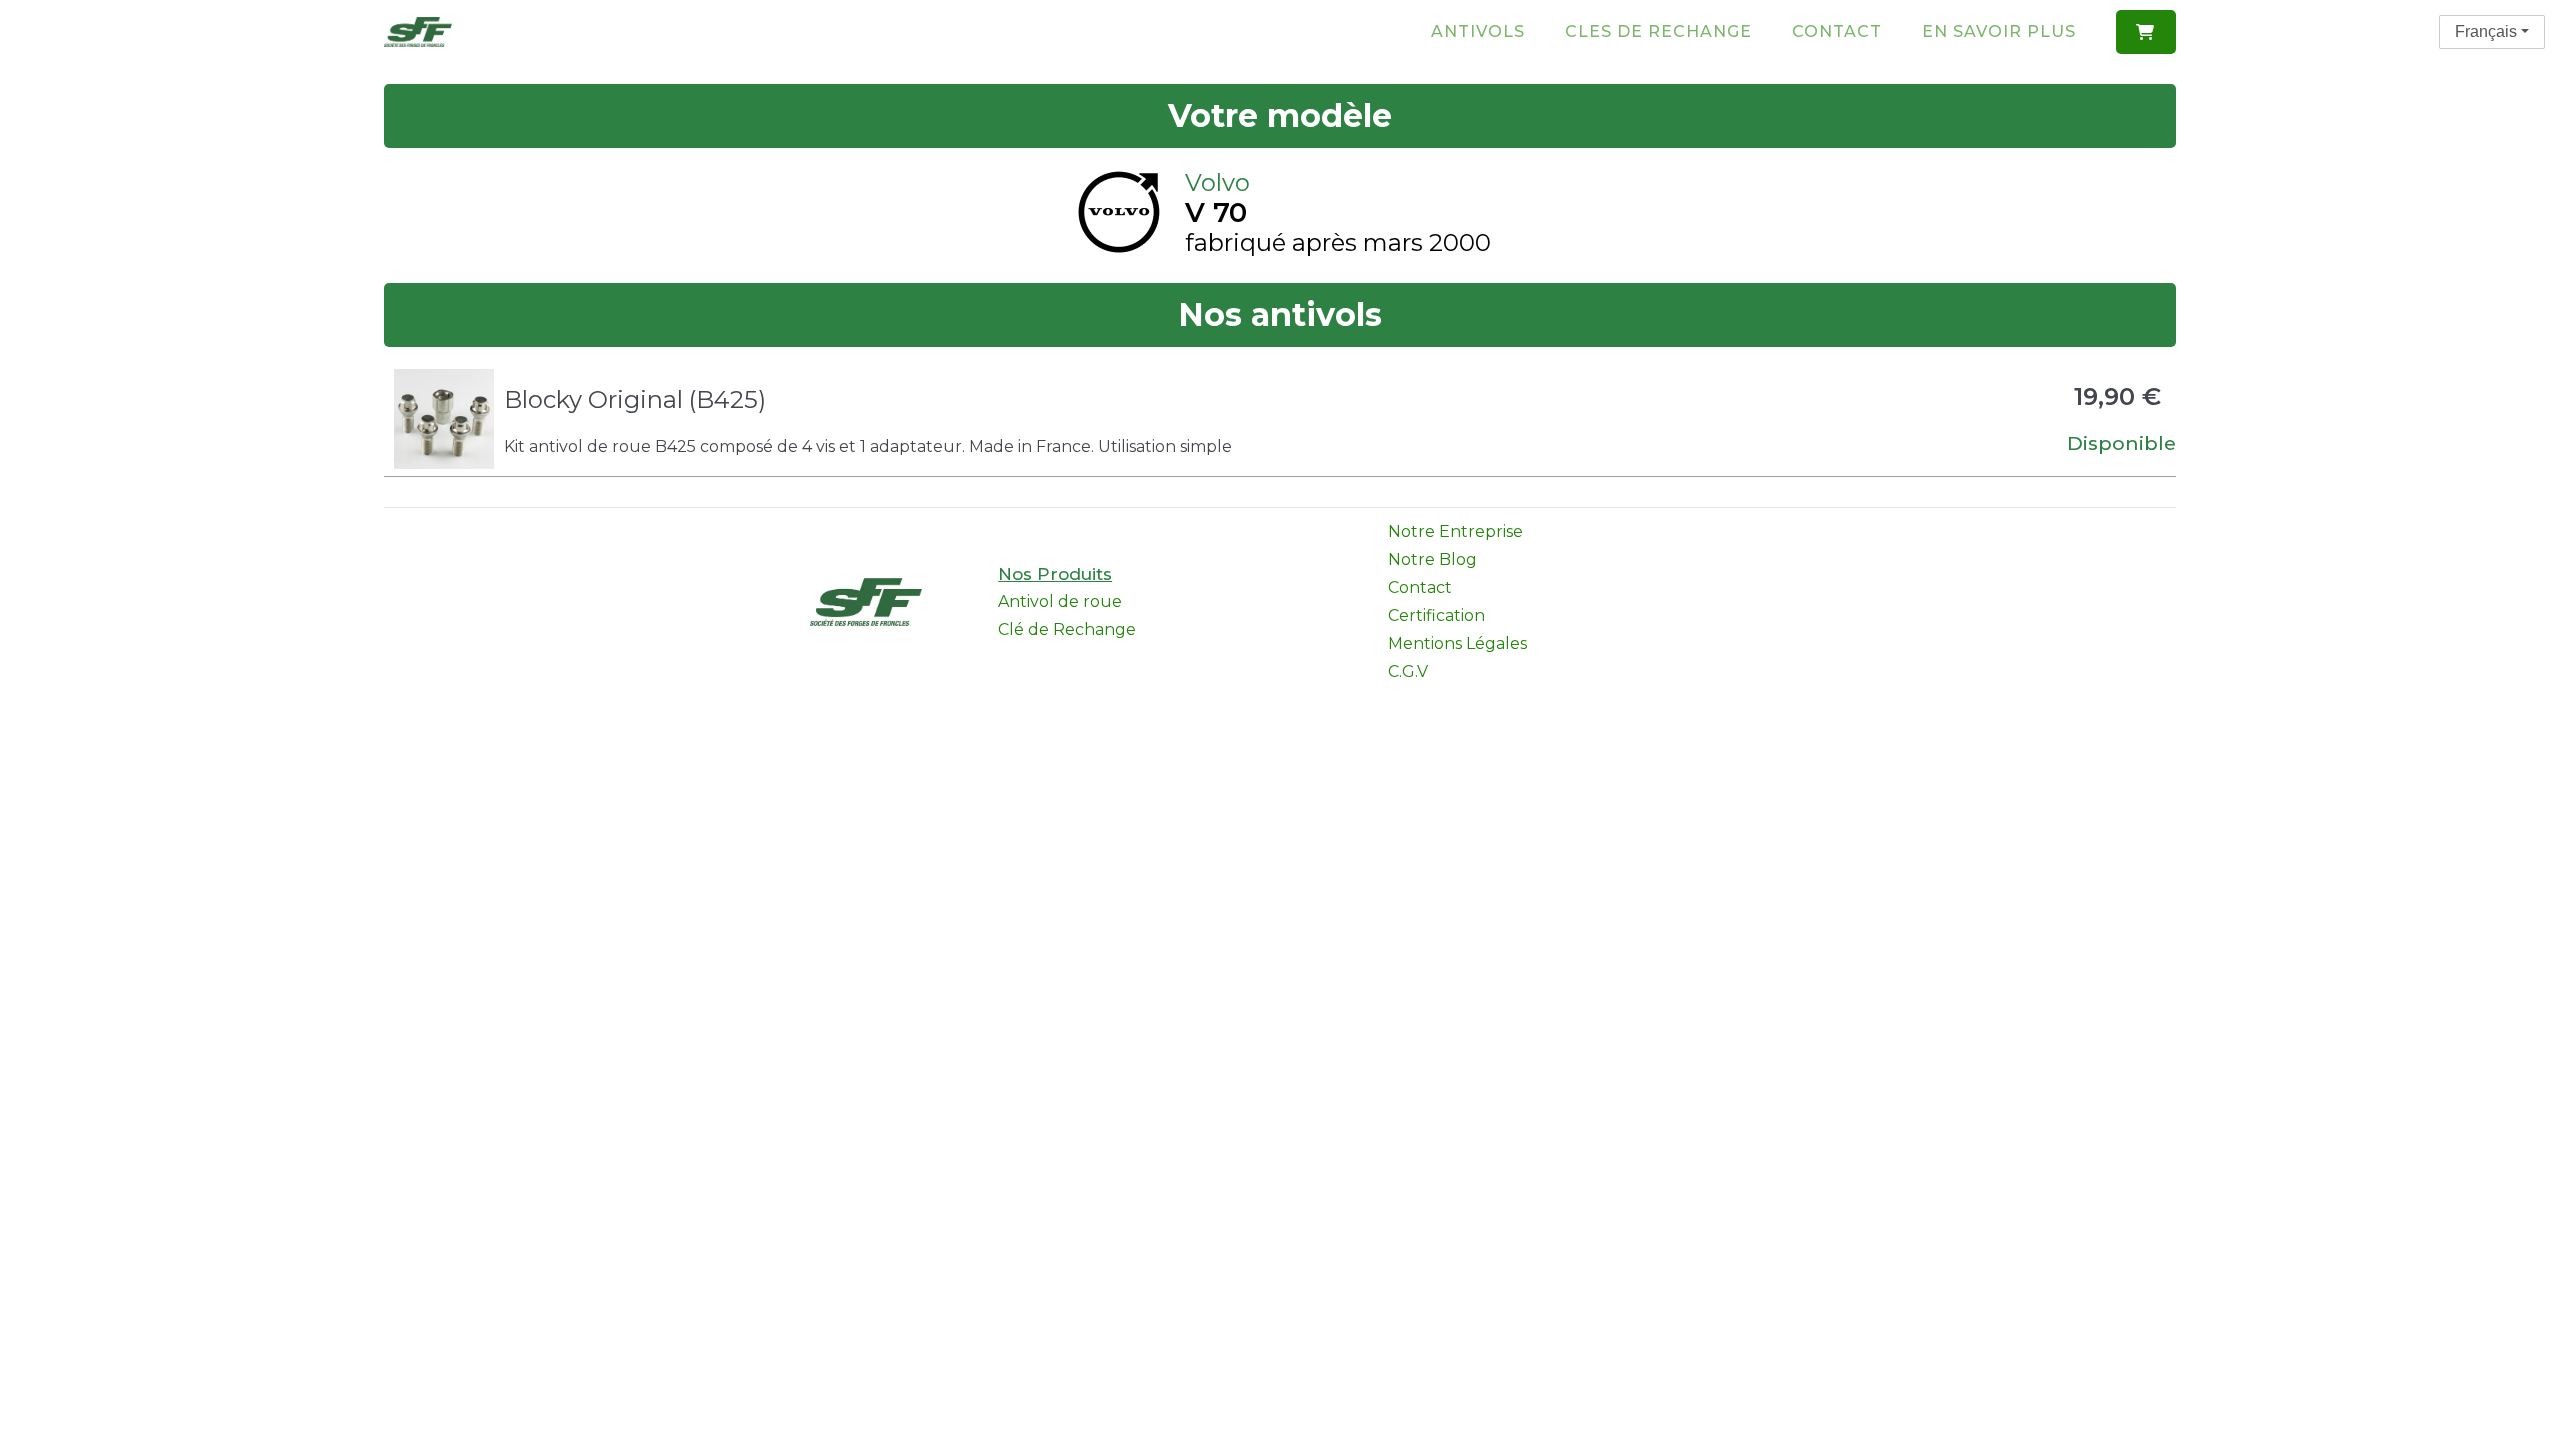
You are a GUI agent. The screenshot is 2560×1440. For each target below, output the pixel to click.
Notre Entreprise (1455, 531)
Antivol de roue (1060, 601)
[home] (418, 31)
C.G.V (1408, 671)
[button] (2146, 32)
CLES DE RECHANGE (1658, 31)
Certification (1436, 615)
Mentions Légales (1457, 643)
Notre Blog (1432, 559)
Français (2486, 31)
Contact (1837, 31)
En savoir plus (1999, 31)
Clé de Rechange (1067, 629)
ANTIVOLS (1478, 31)
